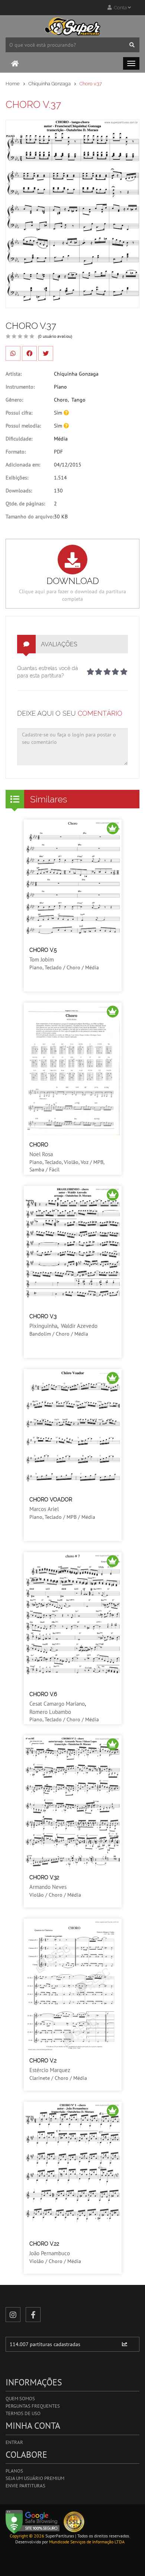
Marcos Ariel (44, 1509)
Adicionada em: (23, 465)
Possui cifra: (19, 413)
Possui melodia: (23, 426)
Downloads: (19, 491)
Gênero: (14, 400)
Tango (78, 400)
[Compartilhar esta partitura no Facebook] (29, 353)
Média (61, 439)
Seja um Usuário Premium (35, 2478)
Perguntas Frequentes (33, 2406)
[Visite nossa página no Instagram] (13, 2315)
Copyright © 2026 (27, 2536)
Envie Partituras (25, 2486)
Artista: (14, 374)
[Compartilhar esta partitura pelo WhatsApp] (13, 353)
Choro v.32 (44, 1877)
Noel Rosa (41, 1154)
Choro (61, 400)
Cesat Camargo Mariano (57, 1704)
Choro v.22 (44, 2244)
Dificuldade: (19, 439)
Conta (120, 8)
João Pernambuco (50, 2253)
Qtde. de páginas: (25, 504)
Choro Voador (51, 1500)
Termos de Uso (23, 2413)
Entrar (14, 2442)
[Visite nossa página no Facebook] (33, 2315)
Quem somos (20, 2399)
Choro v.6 (43, 1694)
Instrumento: (20, 387)
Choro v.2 (43, 2061)
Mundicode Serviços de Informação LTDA (87, 2542)
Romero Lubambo (50, 1712)
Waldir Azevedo (79, 1326)
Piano (60, 387)
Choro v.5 (43, 950)
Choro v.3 (43, 1316)
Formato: (16, 452)
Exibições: (17, 478)
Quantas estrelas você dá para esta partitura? (48, 672)
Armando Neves (48, 1887)
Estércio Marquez (50, 2070)
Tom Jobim (42, 959)
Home (13, 84)
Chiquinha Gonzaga (49, 84)
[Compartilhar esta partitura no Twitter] (46, 353)
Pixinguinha (43, 1326)
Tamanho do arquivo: (30, 517)
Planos (14, 2471)
